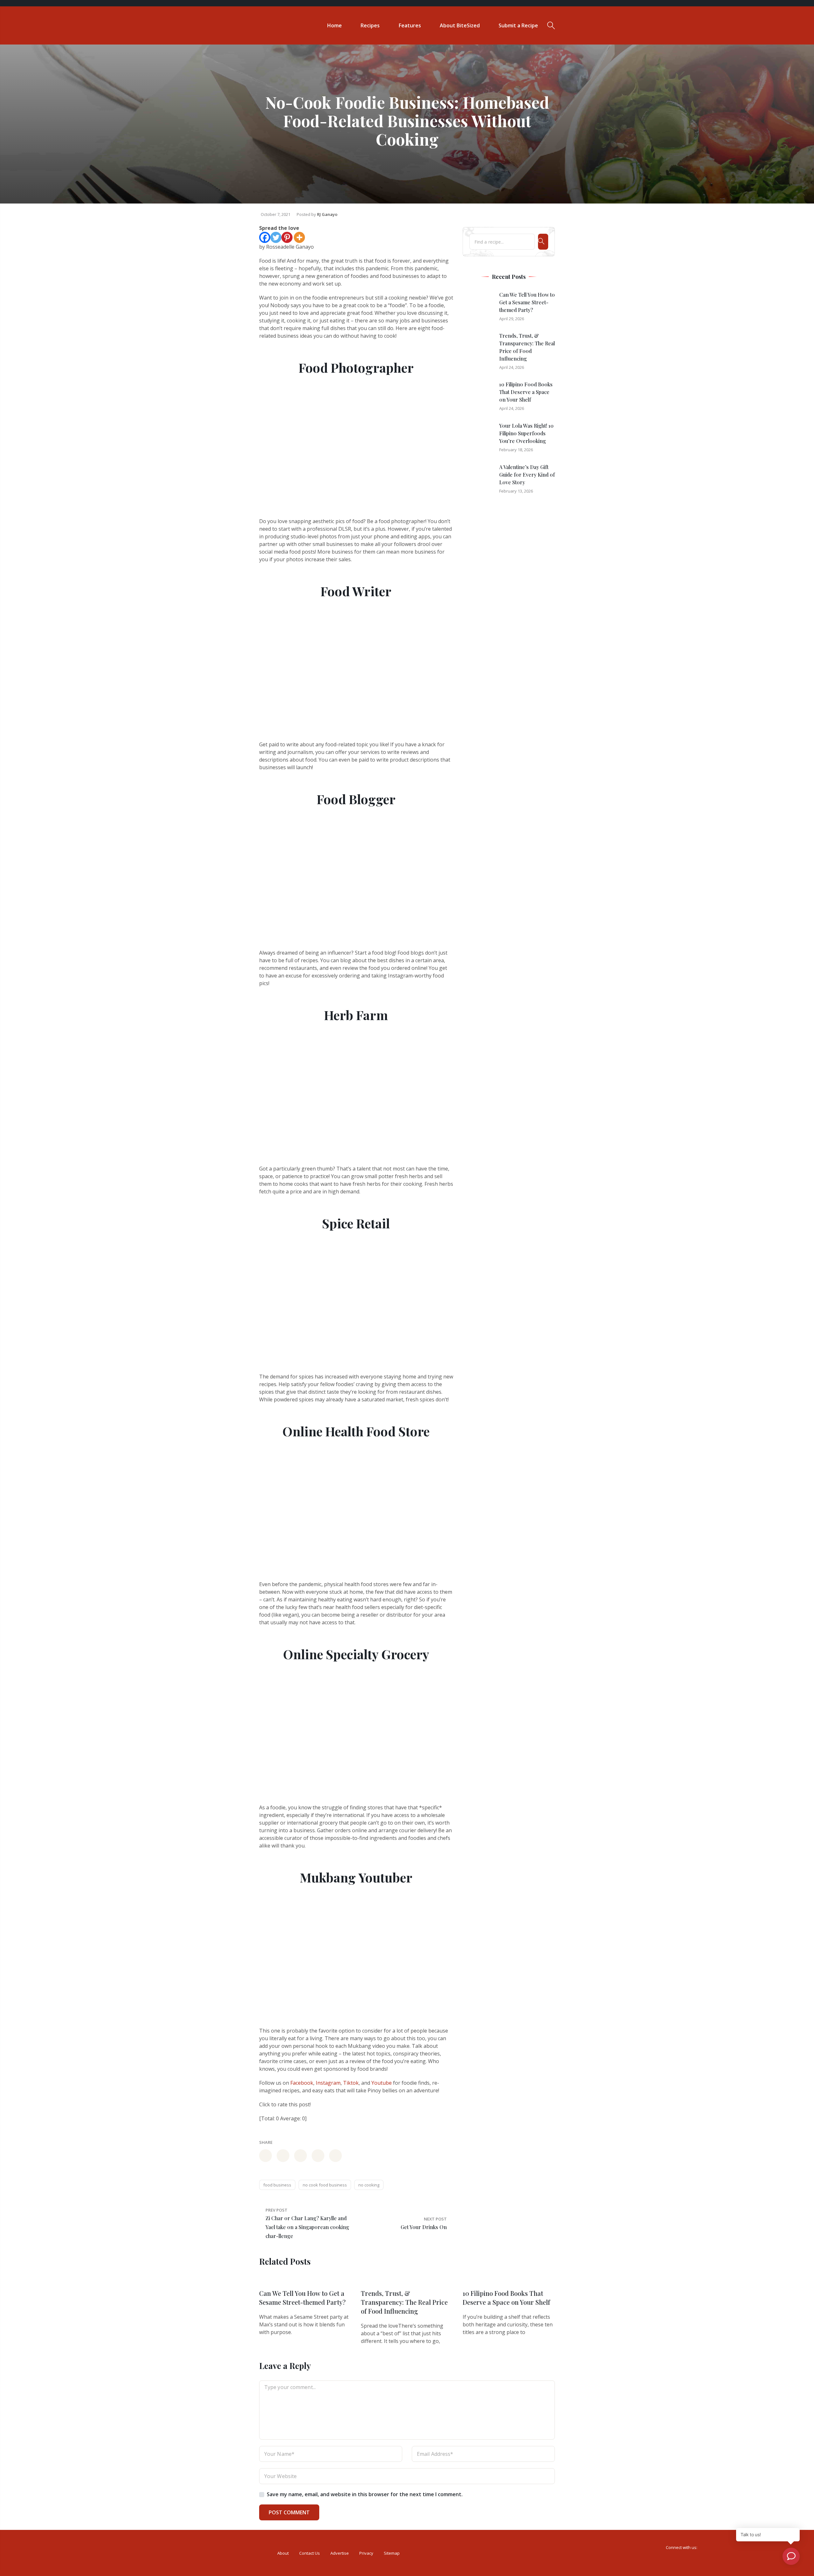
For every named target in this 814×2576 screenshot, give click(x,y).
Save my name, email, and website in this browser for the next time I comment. (365, 2494)
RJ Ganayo (327, 214)
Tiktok (351, 2083)
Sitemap (392, 2553)
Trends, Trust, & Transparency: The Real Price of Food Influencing (404, 2302)
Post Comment (289, 2512)
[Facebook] (265, 237)
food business (277, 2185)
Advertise (340, 2553)
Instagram (328, 2083)
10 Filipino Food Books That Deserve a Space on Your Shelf (526, 392)
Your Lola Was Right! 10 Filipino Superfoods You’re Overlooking (526, 433)
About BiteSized (460, 25)
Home (335, 25)
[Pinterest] (287, 237)
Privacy (366, 2553)
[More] (299, 237)
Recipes (370, 25)
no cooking (369, 2185)
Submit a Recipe (518, 25)
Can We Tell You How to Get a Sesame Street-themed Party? (527, 302)
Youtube (382, 2083)
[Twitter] (276, 237)
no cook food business (325, 2185)
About (283, 2553)
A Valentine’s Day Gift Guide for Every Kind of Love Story (527, 475)
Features (410, 25)
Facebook (302, 2083)
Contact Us (310, 2553)
